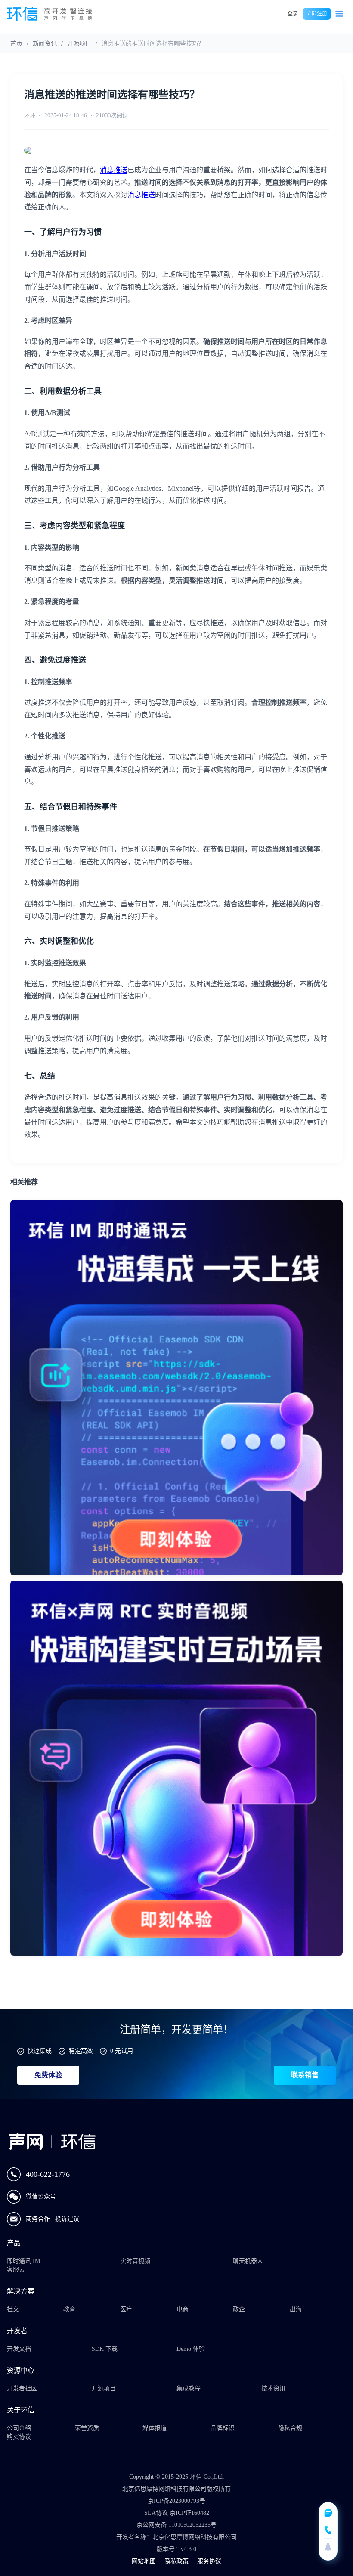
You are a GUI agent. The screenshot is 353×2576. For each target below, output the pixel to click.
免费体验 (48, 2075)
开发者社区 (22, 2388)
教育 (69, 2309)
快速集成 (40, 2051)
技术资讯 (273, 2388)
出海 (296, 2309)
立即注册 (317, 14)
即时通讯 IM (23, 2261)
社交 (13, 2309)
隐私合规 (290, 2428)
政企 (239, 2309)
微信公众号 (41, 2196)
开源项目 (79, 44)
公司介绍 (19, 2428)
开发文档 (19, 2349)
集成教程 (189, 2388)
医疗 (126, 2309)
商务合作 (39, 2219)
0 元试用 (122, 2051)
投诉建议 (67, 2219)
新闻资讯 (45, 44)
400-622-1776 (48, 2174)
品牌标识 (223, 2428)
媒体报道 (155, 2428)
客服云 (16, 2270)
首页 (16, 44)
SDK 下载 (105, 2349)
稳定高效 (81, 2051)
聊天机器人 (248, 2261)
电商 (183, 2309)
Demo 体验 (191, 2349)
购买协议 (19, 2437)
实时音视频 (135, 2261)
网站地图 (144, 2561)
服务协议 (209, 2561)
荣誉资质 (87, 2428)
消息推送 (114, 170)
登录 (293, 14)
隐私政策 (176, 2561)
